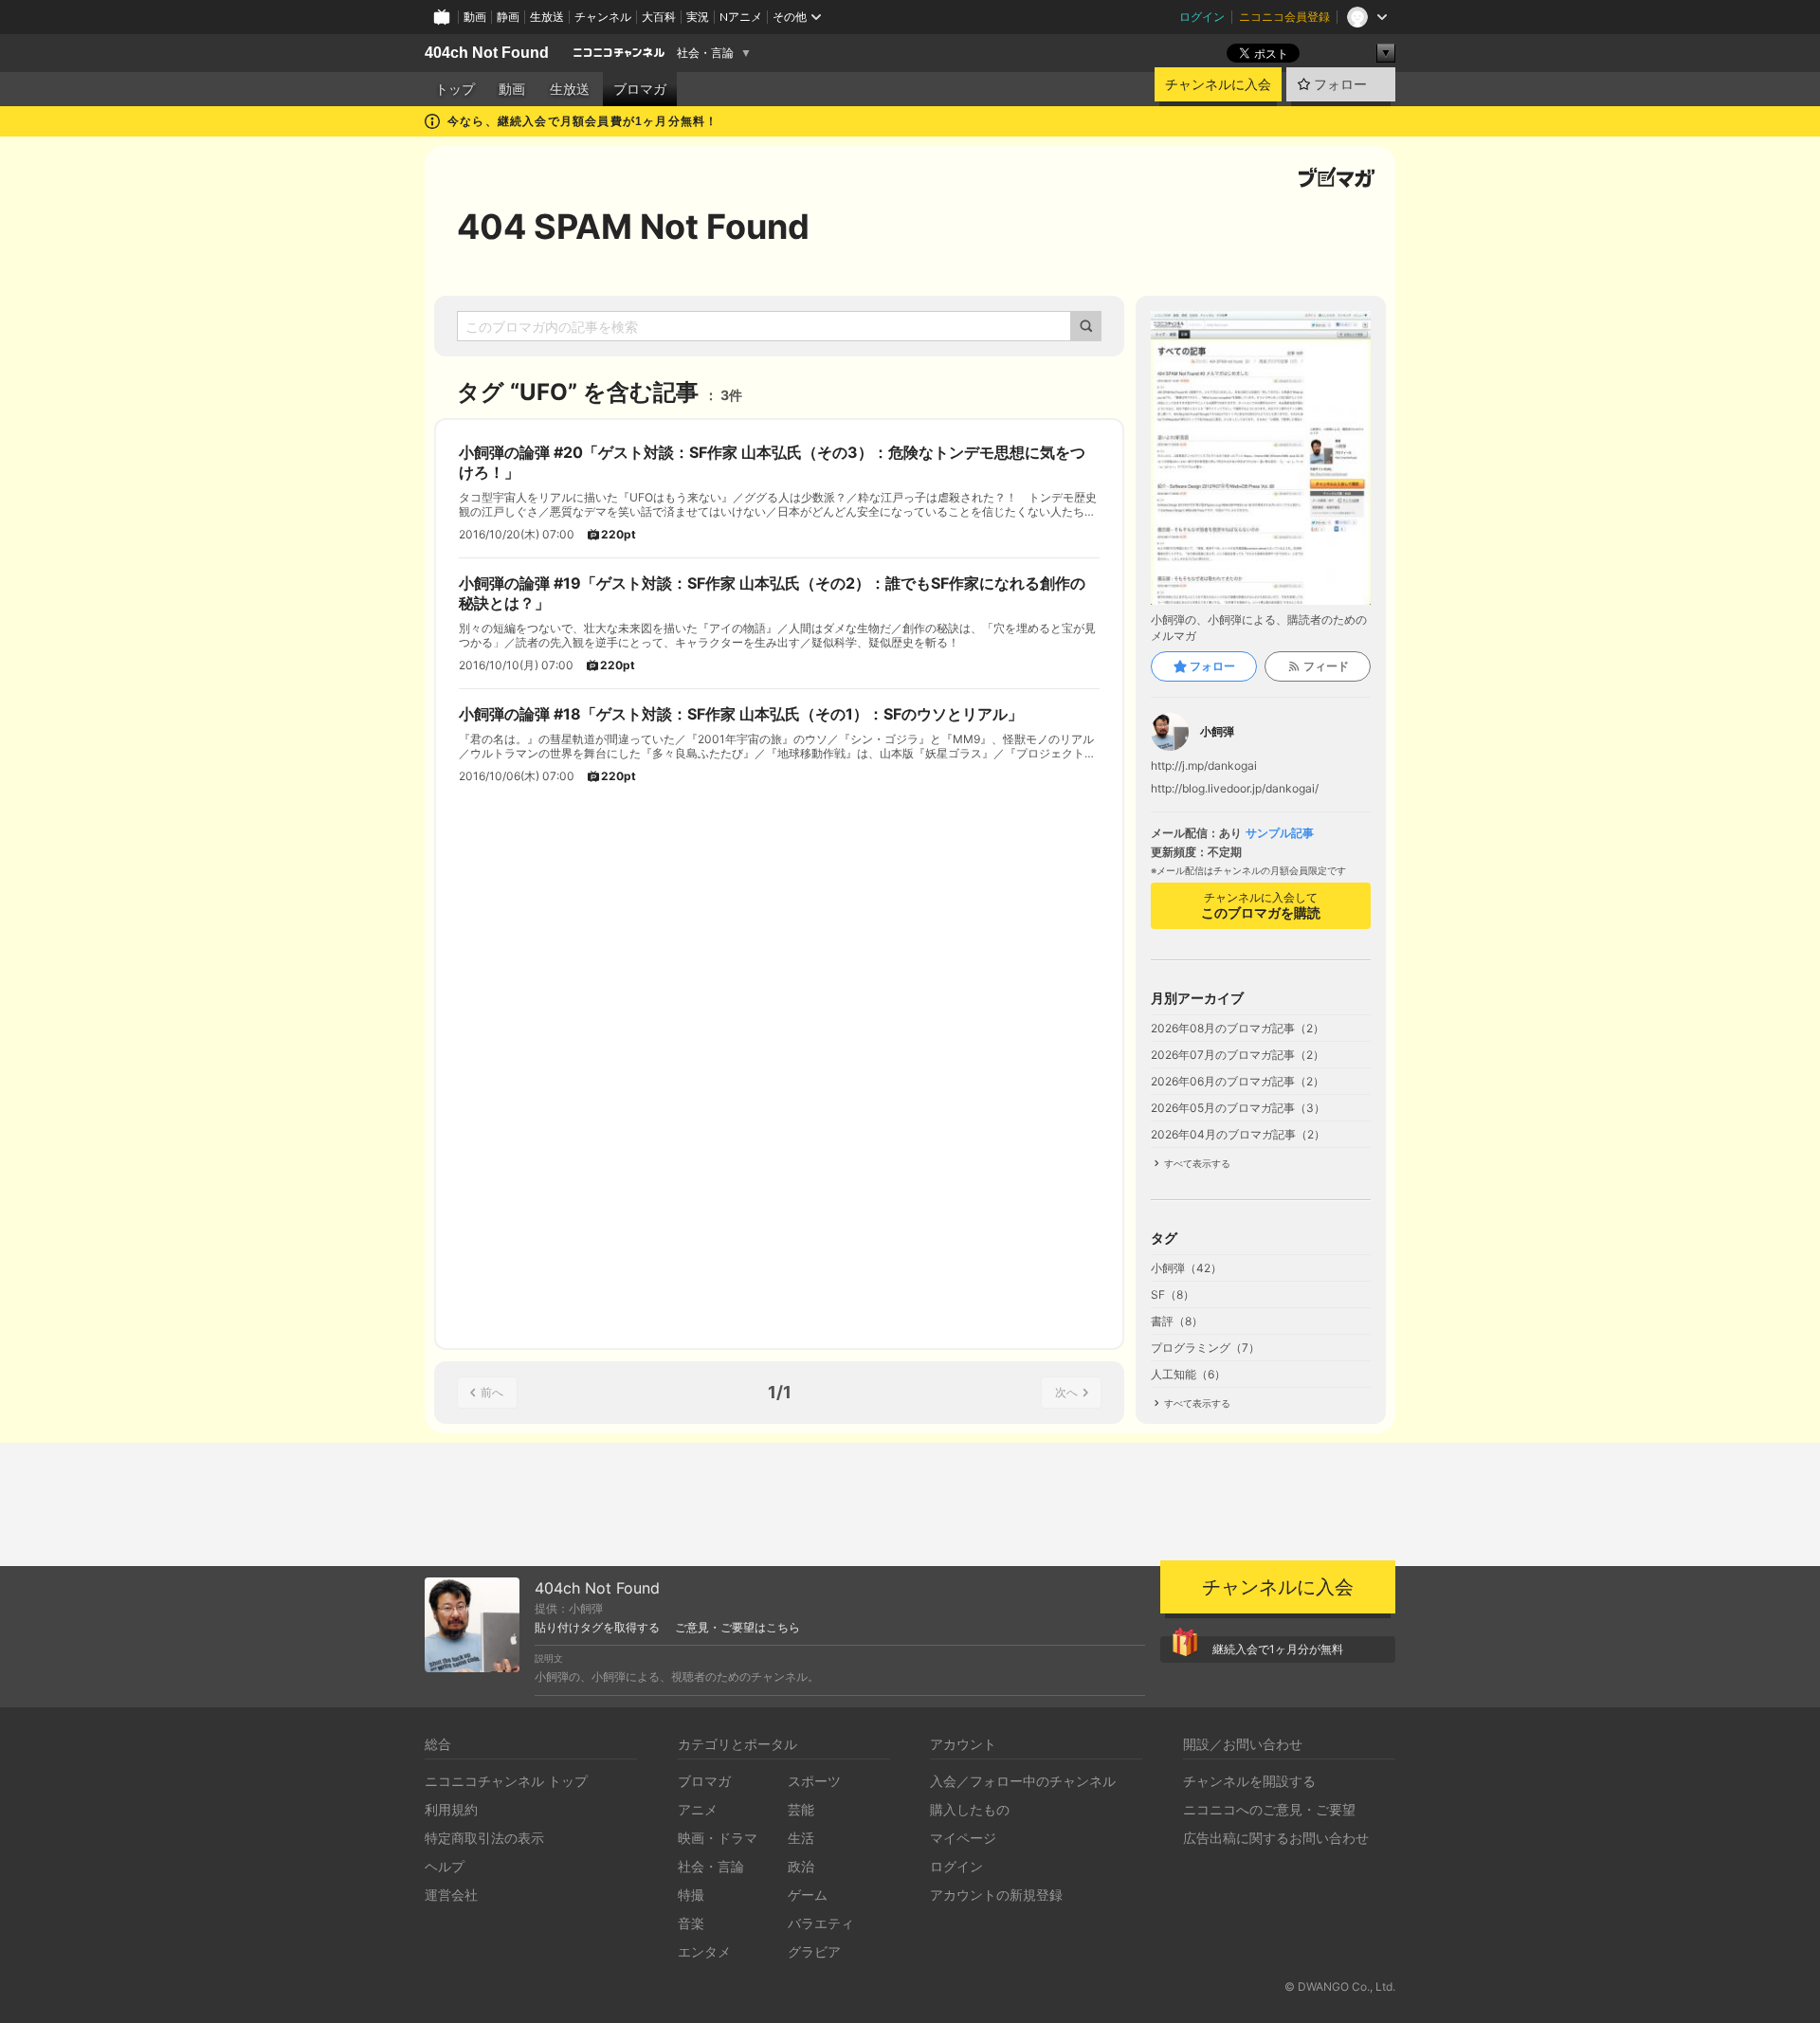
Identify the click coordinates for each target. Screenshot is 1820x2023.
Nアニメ (741, 17)
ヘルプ (445, 1866)
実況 (698, 17)
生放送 (547, 17)
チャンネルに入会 (1218, 84)
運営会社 (451, 1895)
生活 (801, 1838)
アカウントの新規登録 (996, 1895)
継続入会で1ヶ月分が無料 (1278, 1649)
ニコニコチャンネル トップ (506, 1781)
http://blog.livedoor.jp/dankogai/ (1235, 789)
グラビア (814, 1951)
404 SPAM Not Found (633, 227)
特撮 (691, 1895)
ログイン (1202, 17)
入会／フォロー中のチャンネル (1023, 1781)
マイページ (963, 1838)
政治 (801, 1866)
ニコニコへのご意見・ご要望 (1269, 1809)
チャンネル (603, 17)
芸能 (801, 1809)
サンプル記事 (1280, 833)
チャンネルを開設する (1249, 1781)
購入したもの (970, 1809)
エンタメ (704, 1951)
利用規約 (451, 1809)
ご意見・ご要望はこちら (737, 1628)
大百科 (659, 17)
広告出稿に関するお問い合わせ (1276, 1838)
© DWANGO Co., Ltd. (1340, 1987)
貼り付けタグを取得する (597, 1628)
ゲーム (808, 1895)
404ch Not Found (487, 53)
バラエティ (821, 1923)
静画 (508, 17)
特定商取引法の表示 (484, 1838)
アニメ (698, 1809)
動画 (475, 17)
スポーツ (814, 1781)
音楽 (691, 1923)
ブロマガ (640, 89)
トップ (455, 89)
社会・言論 (705, 53)
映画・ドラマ (718, 1838)
